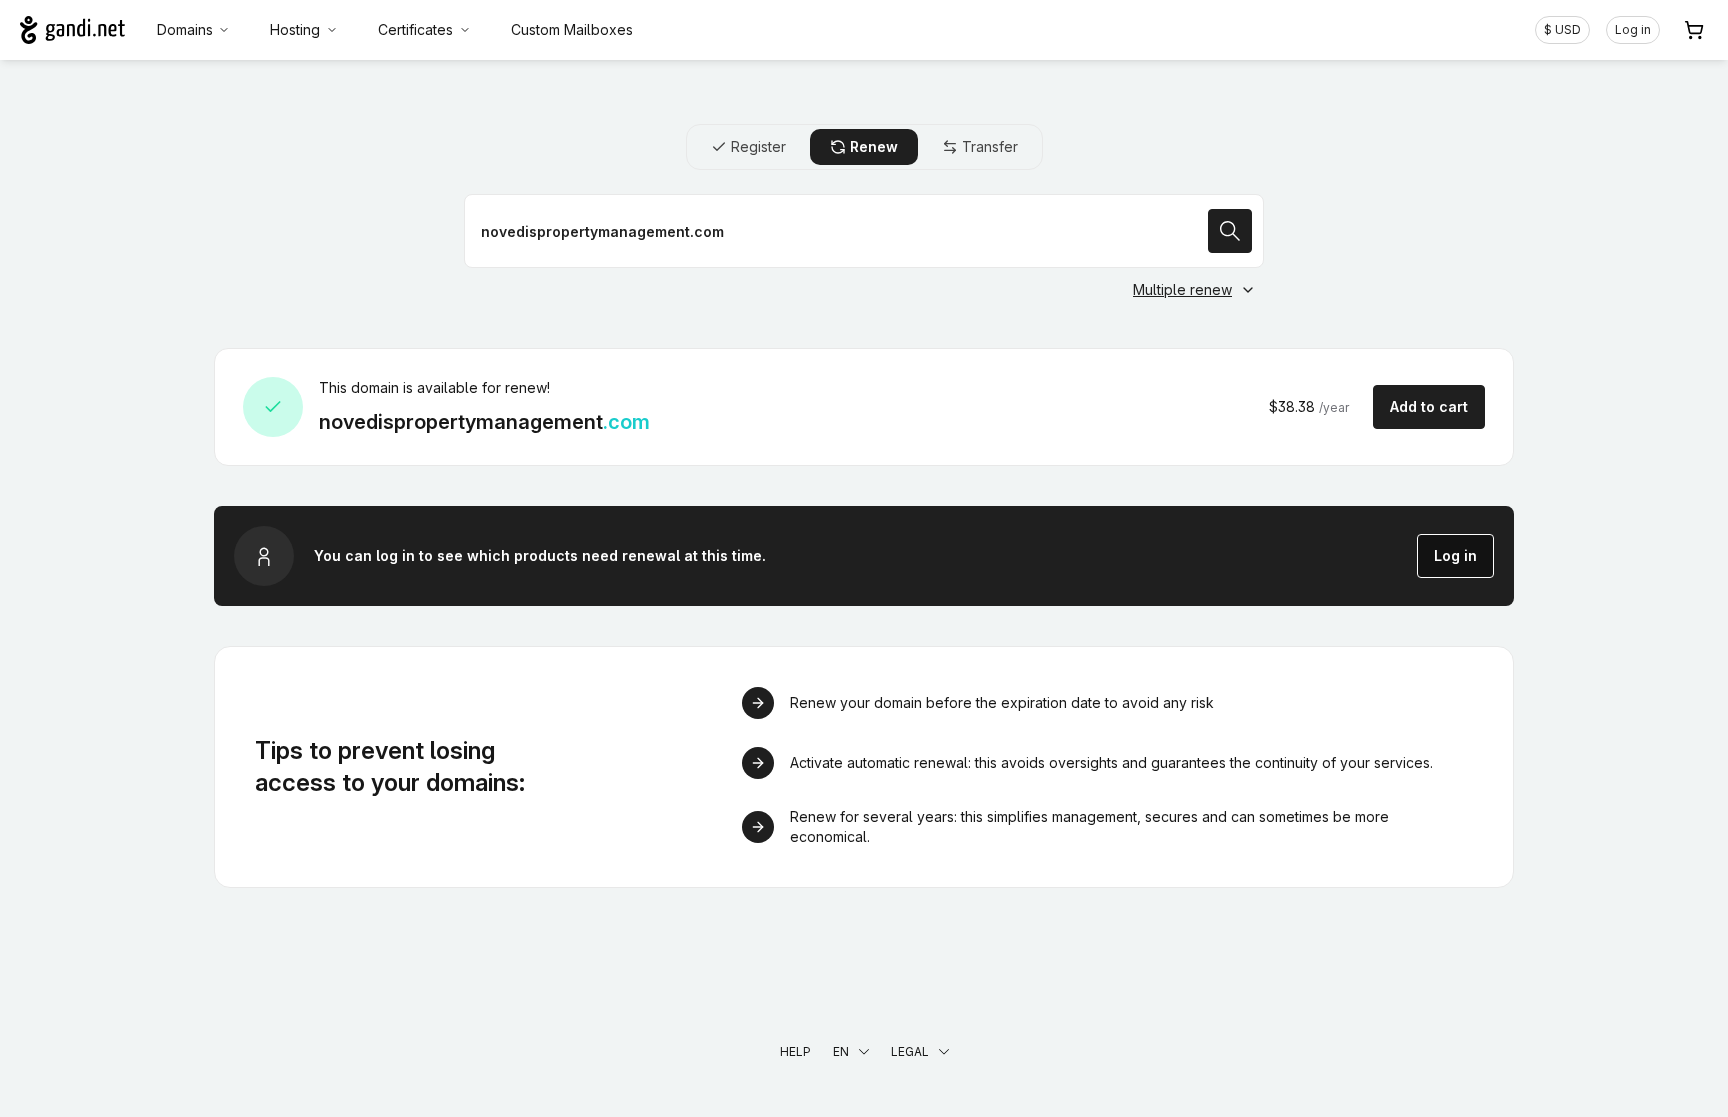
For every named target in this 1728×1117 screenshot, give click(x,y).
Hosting (295, 29)
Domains (185, 29)
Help (795, 1051)
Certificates (415, 29)
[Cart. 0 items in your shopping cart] (1694, 30)
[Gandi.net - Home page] (72, 30)
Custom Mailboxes (572, 29)
